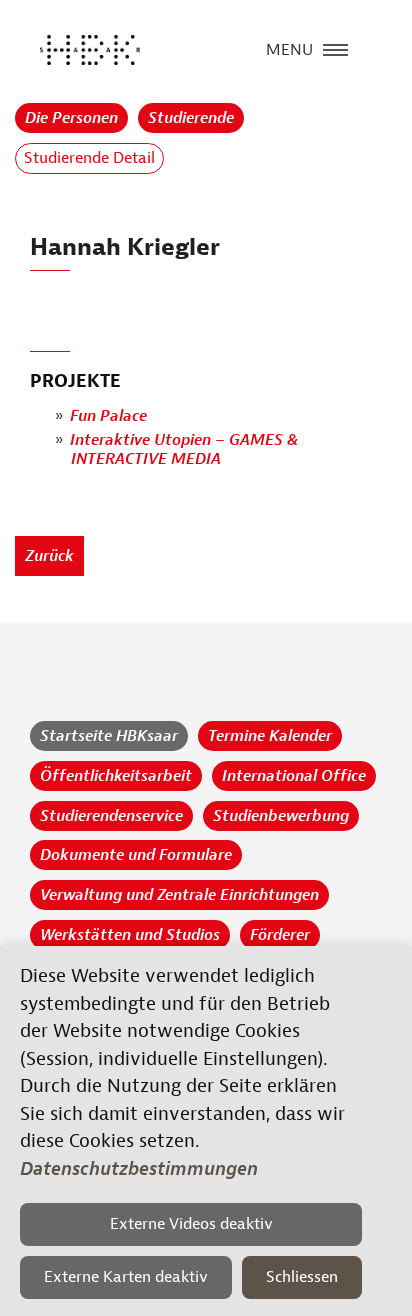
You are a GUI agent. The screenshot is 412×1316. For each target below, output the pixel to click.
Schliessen (302, 1277)
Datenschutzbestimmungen (139, 1169)
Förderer (280, 935)
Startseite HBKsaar (109, 736)
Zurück (49, 556)
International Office (294, 776)
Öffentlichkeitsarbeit (116, 776)
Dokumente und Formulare (136, 855)
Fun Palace (108, 416)
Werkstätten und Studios (130, 935)
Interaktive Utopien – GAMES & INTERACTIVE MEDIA (184, 449)
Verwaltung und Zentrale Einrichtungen (179, 895)
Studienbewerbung (281, 816)
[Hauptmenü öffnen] (335, 48)
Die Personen (71, 118)
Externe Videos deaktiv (191, 1224)
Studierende (191, 118)
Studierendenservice (111, 816)
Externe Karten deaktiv (126, 1277)
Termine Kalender (270, 736)
